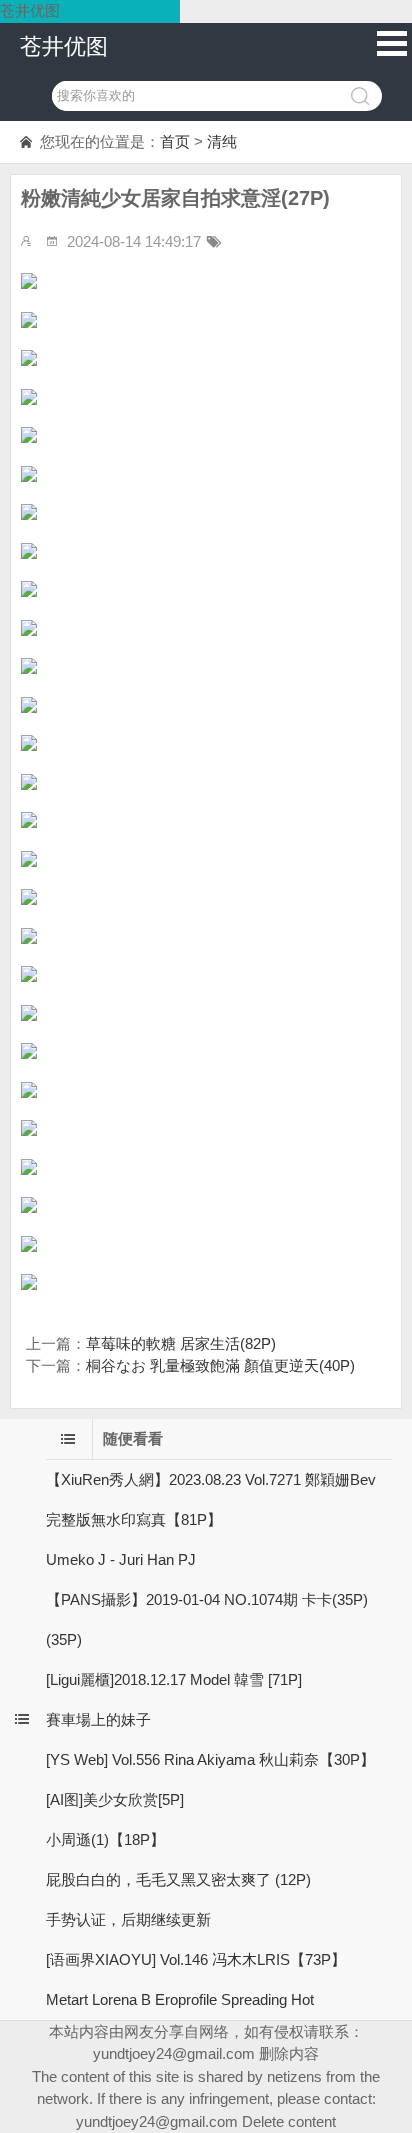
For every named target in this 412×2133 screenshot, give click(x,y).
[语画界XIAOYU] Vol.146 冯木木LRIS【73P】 (196, 1959)
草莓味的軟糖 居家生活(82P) (181, 1343)
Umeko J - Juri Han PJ (121, 1559)
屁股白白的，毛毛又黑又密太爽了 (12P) (178, 1879)
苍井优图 (64, 46)
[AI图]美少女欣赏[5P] (115, 1799)
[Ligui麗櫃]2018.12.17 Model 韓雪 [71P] (174, 1679)
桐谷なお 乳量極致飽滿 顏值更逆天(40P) (220, 1365)
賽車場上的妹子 (98, 1719)
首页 (175, 141)
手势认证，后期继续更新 (128, 1919)
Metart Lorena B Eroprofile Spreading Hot (180, 1999)
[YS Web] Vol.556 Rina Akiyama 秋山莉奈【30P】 (210, 1759)
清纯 (222, 141)
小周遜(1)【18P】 (105, 1839)
